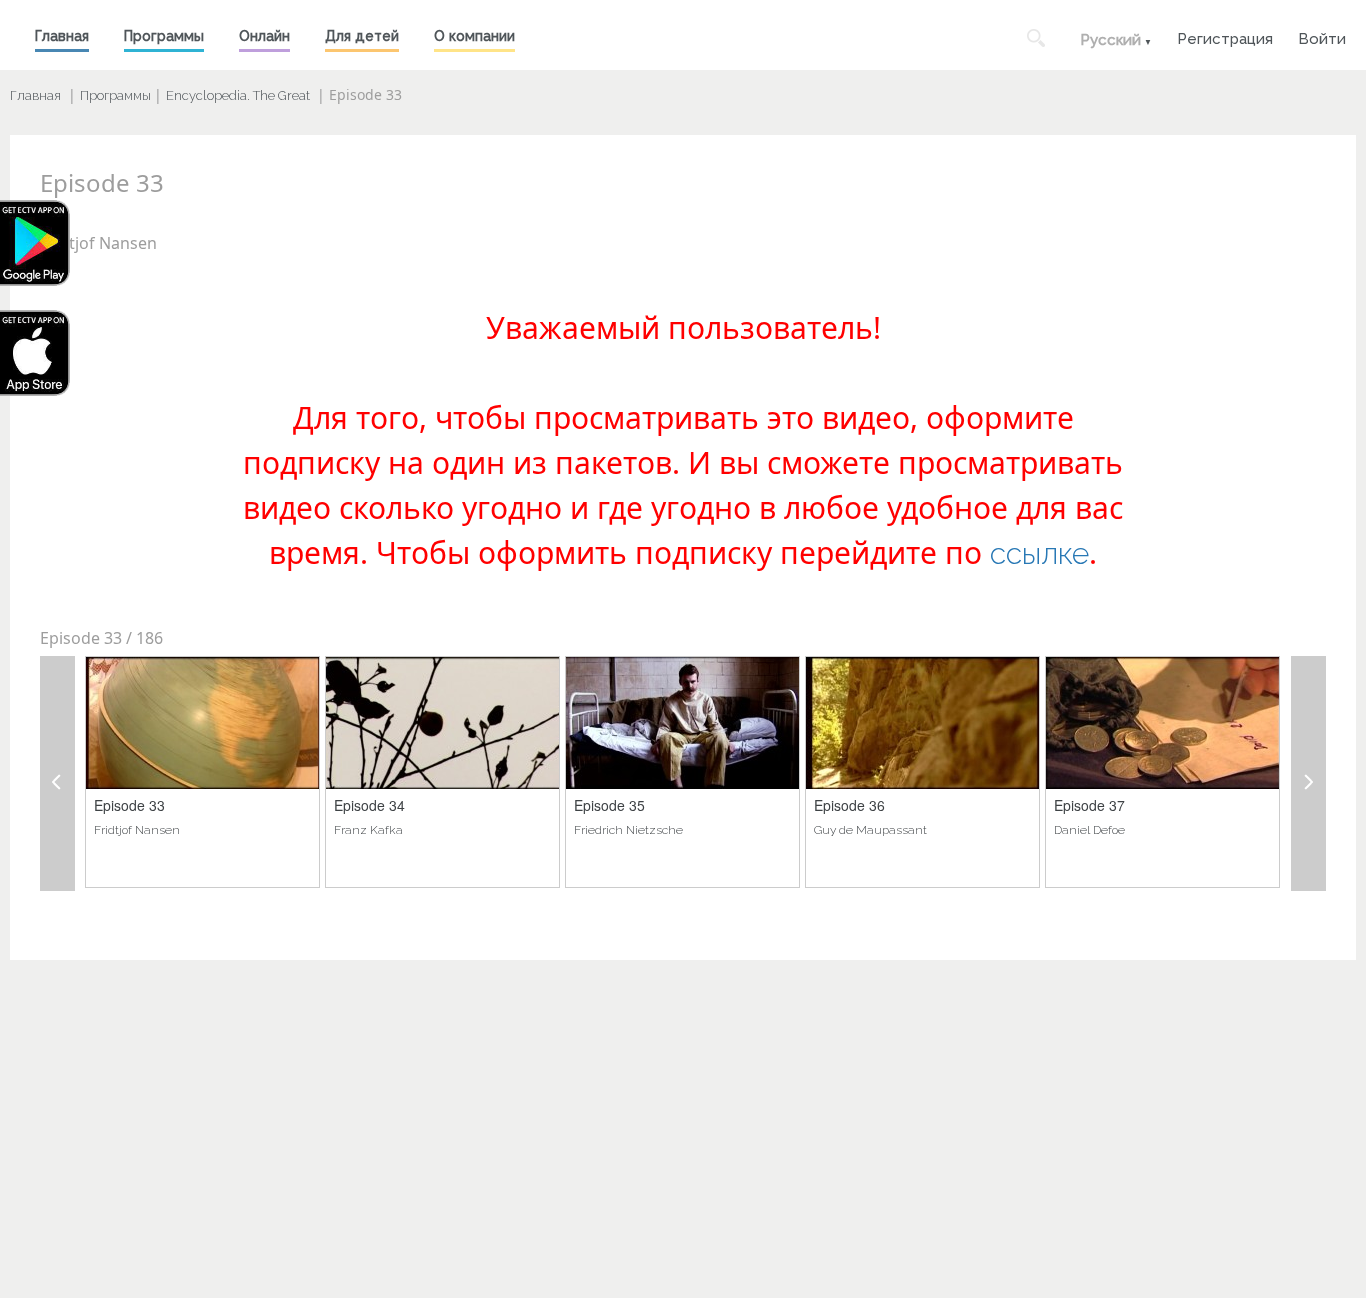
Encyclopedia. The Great (238, 95)
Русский (1110, 40)
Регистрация (1225, 36)
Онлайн (264, 36)
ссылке (1039, 553)
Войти (1322, 36)
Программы (164, 36)
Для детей (362, 36)
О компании (474, 36)
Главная (62, 36)
